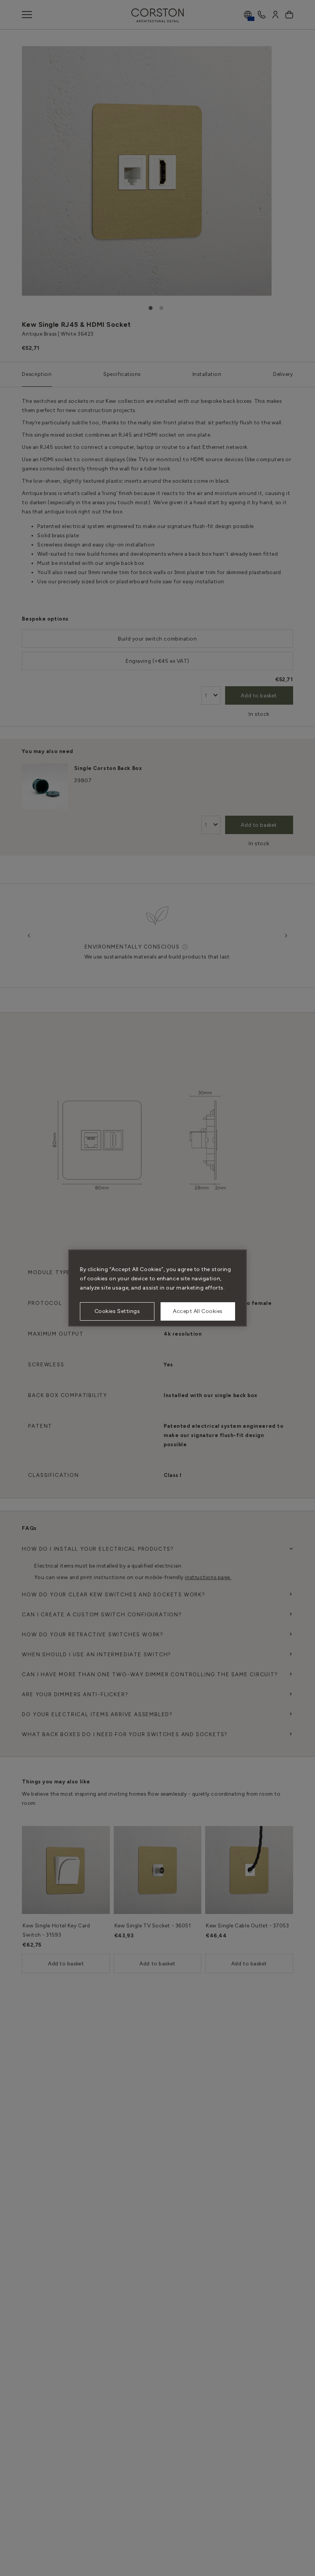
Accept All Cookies (198, 1311)
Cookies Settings (117, 1311)
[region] (157, 1288)
